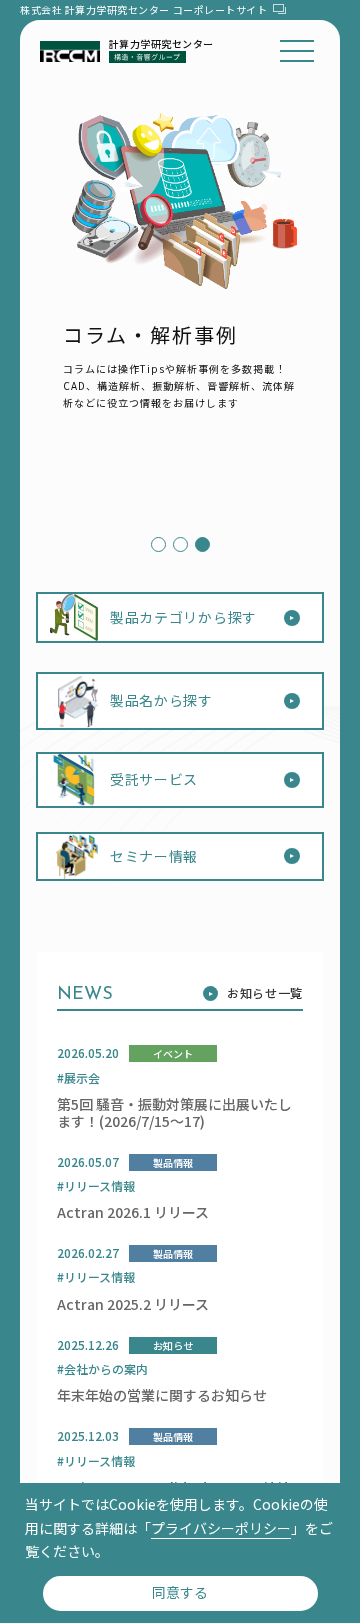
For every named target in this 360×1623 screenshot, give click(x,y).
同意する (180, 1592)
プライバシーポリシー (221, 1528)
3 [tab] (200, 545)
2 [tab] (178, 545)
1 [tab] (156, 545)
